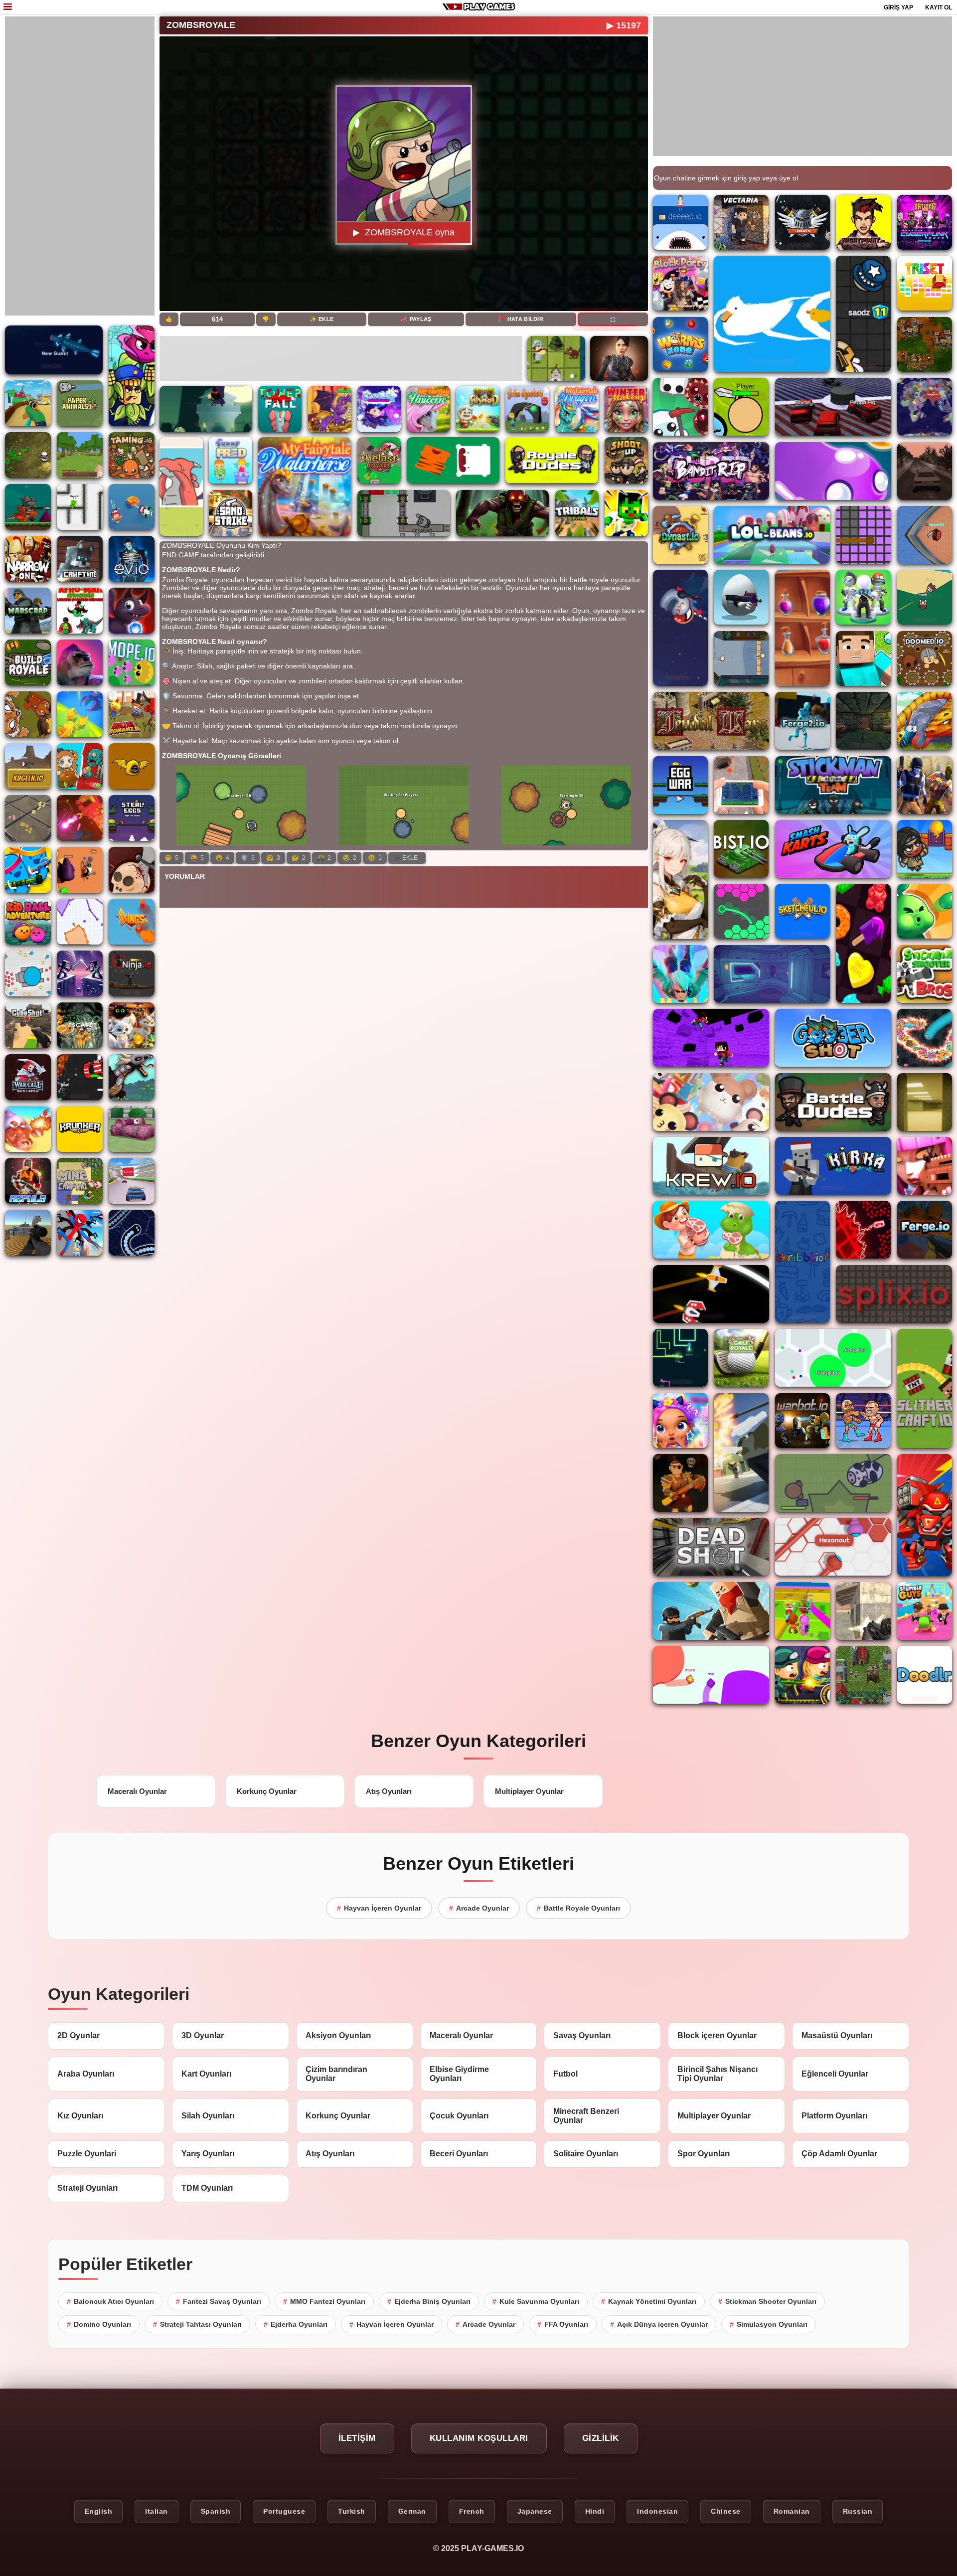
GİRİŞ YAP (898, 7)
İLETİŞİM (357, 2438)
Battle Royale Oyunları (578, 1908)
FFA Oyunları (563, 2324)
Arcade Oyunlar (479, 1908)
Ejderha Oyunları (296, 2324)
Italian (157, 2511)
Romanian (792, 2511)
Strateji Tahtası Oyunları (197, 2324)
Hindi (595, 2511)
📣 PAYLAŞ (416, 319)
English (99, 2511)
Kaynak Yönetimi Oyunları (649, 2301)
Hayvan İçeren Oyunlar (379, 1908)
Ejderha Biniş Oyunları (429, 2301)
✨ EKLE (321, 319)
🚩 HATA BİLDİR (521, 319)
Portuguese (284, 2511)
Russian (858, 2511)
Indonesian (657, 2511)
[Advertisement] (80, 166)
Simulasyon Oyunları (769, 2324)
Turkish (352, 2511)
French (472, 2511)
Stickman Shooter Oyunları (767, 2301)
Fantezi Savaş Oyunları (219, 2301)
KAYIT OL (939, 7)
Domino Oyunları (99, 2324)
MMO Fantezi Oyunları (324, 2301)
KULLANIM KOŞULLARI (479, 2438)
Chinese (726, 2511)
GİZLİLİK (601, 2438)
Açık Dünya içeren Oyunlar (659, 2324)
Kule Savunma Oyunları (536, 2301)
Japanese (535, 2511)
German (412, 2511)
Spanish (216, 2511)
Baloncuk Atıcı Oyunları (110, 2301)
